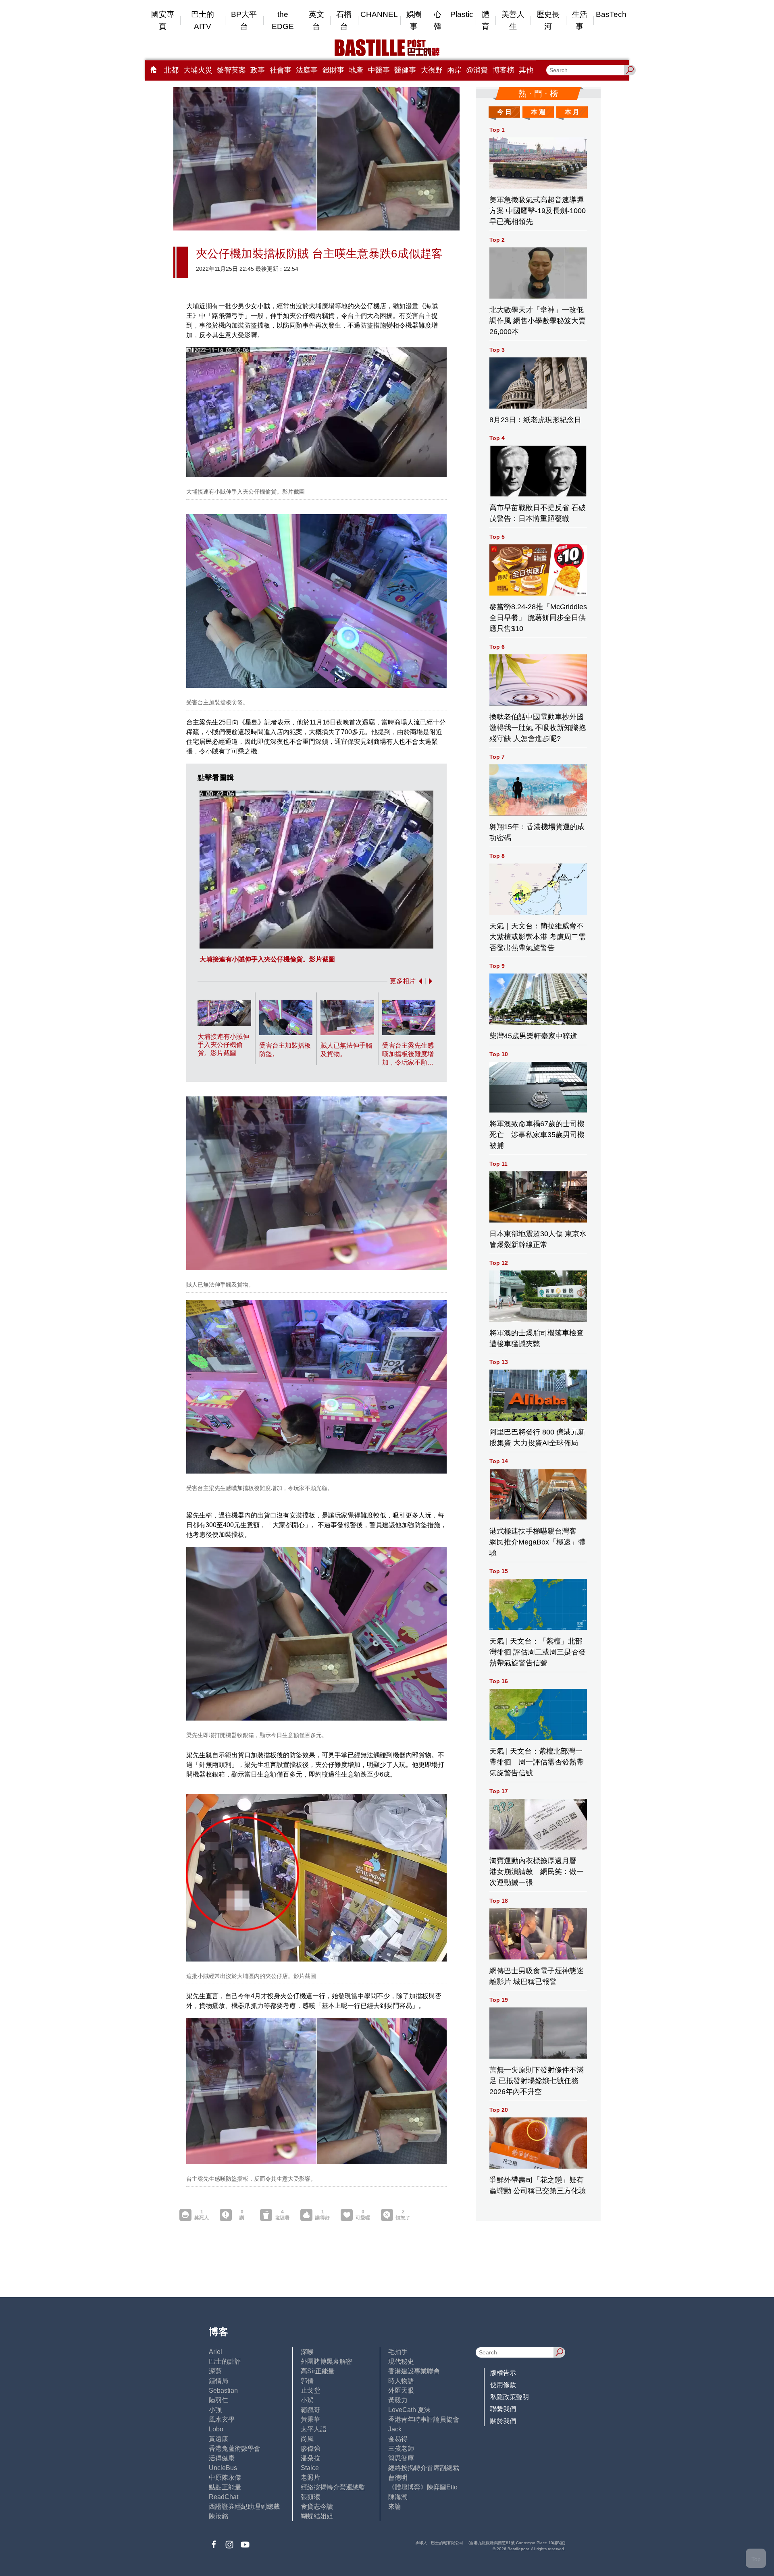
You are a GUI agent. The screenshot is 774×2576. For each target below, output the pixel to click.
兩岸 (454, 70)
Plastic (462, 14)
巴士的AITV (203, 20)
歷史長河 (548, 20)
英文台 (316, 20)
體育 (486, 20)
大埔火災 (198, 70)
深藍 (215, 2371)
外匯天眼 (401, 2390)
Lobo (216, 2429)
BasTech (611, 14)
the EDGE (283, 20)
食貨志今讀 (317, 2506)
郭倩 (307, 2381)
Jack (395, 2429)
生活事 (580, 20)
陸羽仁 (218, 2400)
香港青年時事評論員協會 (424, 2419)
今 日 (504, 112)
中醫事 (379, 70)
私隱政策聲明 (510, 2397)
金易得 (398, 2439)
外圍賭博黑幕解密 (327, 2361)
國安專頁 (163, 20)
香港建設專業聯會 (414, 2371)
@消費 (477, 70)
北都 (171, 70)
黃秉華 (310, 2419)
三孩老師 (401, 2448)
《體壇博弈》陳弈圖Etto (423, 2487)
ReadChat (224, 2497)
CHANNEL (379, 14)
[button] (419, 981)
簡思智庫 (401, 2458)
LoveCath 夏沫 (409, 2410)
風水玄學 (222, 2419)
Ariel (215, 2352)
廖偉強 (310, 2448)
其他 (526, 70)
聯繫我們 (503, 2409)
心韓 (438, 20)
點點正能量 (225, 2487)
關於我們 (503, 2421)
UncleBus (223, 2468)
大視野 (432, 70)
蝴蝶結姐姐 (317, 2516)
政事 (258, 70)
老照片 (310, 2477)
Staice (310, 2468)
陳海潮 (398, 2497)
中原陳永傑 (225, 2477)
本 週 (538, 112)
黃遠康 (218, 2439)
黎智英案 (231, 70)
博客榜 (504, 70)
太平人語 (314, 2429)
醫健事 (405, 70)
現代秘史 (401, 2361)
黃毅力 (398, 2400)
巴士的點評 (225, 2361)
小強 (215, 2410)
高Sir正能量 (318, 2371)
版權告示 (503, 2373)
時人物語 (401, 2381)
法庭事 (307, 70)
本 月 (572, 112)
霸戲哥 (310, 2410)
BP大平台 (244, 20)
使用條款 (503, 2385)
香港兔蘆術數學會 (235, 2448)
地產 (356, 70)
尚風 (307, 2439)
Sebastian (223, 2390)
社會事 (281, 70)
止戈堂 (310, 2390)
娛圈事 (414, 20)
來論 (395, 2506)
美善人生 (513, 20)
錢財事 (333, 70)
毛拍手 (398, 2352)
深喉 (307, 2352)
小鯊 (307, 2400)
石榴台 (344, 20)
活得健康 (222, 2458)
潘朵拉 (310, 2458)
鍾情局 (218, 2381)
